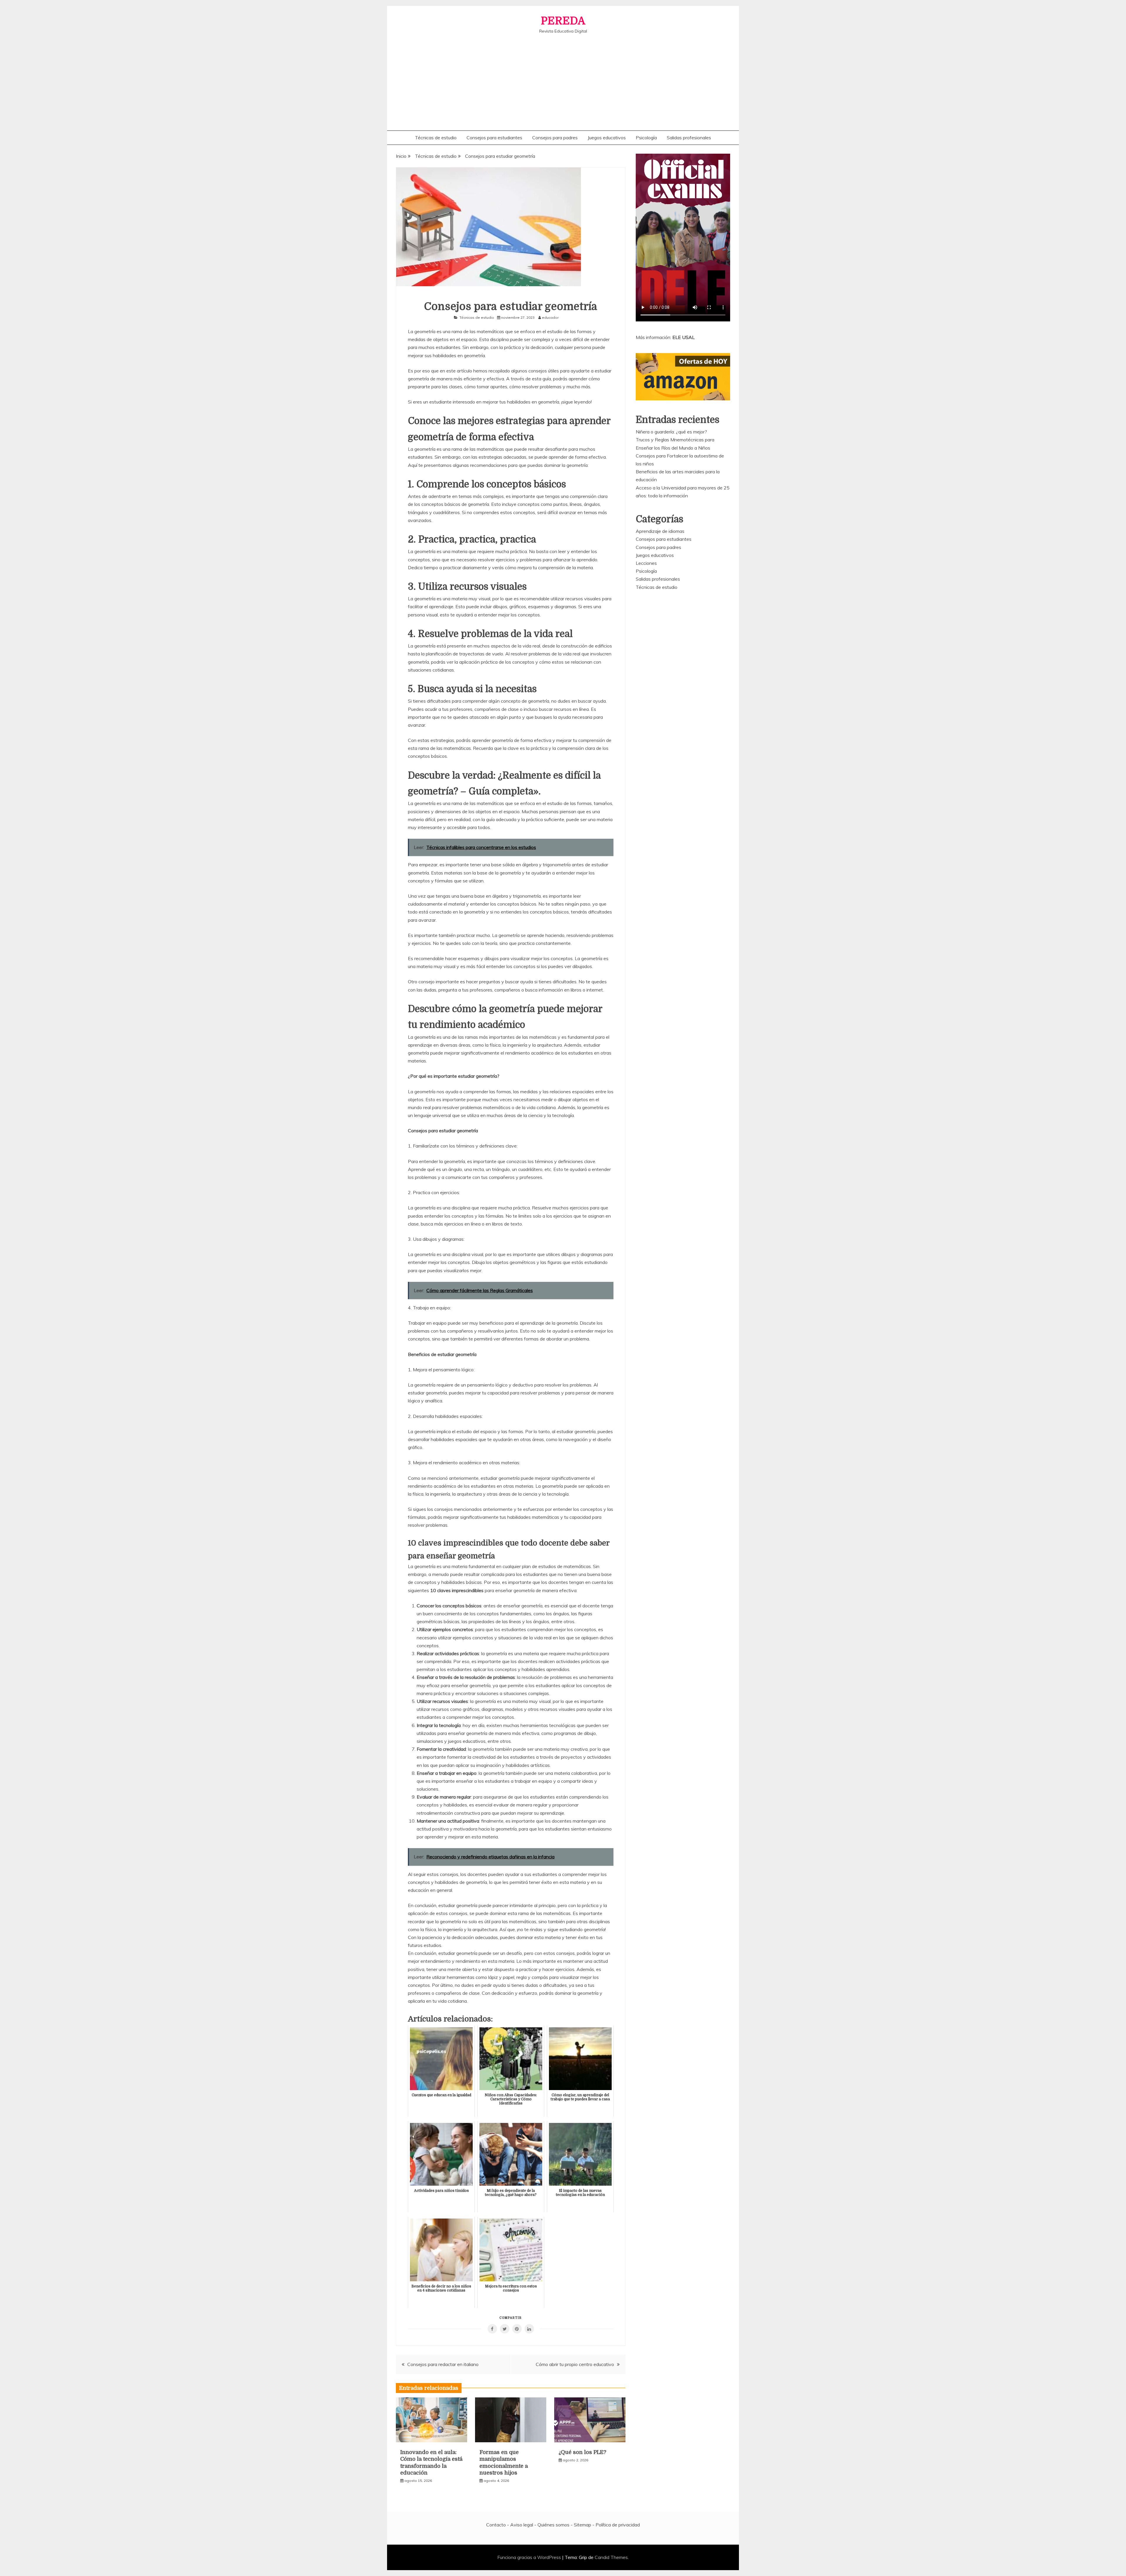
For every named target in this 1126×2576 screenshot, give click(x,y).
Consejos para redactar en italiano (443, 2364)
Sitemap (582, 2525)
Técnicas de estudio (436, 138)
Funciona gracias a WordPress (530, 2557)
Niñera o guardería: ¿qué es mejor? (671, 432)
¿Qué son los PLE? (582, 2452)
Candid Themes (611, 2557)
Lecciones (646, 563)
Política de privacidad (618, 2525)
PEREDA (563, 21)
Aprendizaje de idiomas (660, 531)
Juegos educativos (607, 138)
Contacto (496, 2525)
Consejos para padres (555, 138)
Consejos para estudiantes (494, 138)
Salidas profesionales (689, 138)
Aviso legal (522, 2525)
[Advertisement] (563, 78)
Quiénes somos (553, 2525)
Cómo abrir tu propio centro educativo (575, 2364)
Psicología (646, 138)
